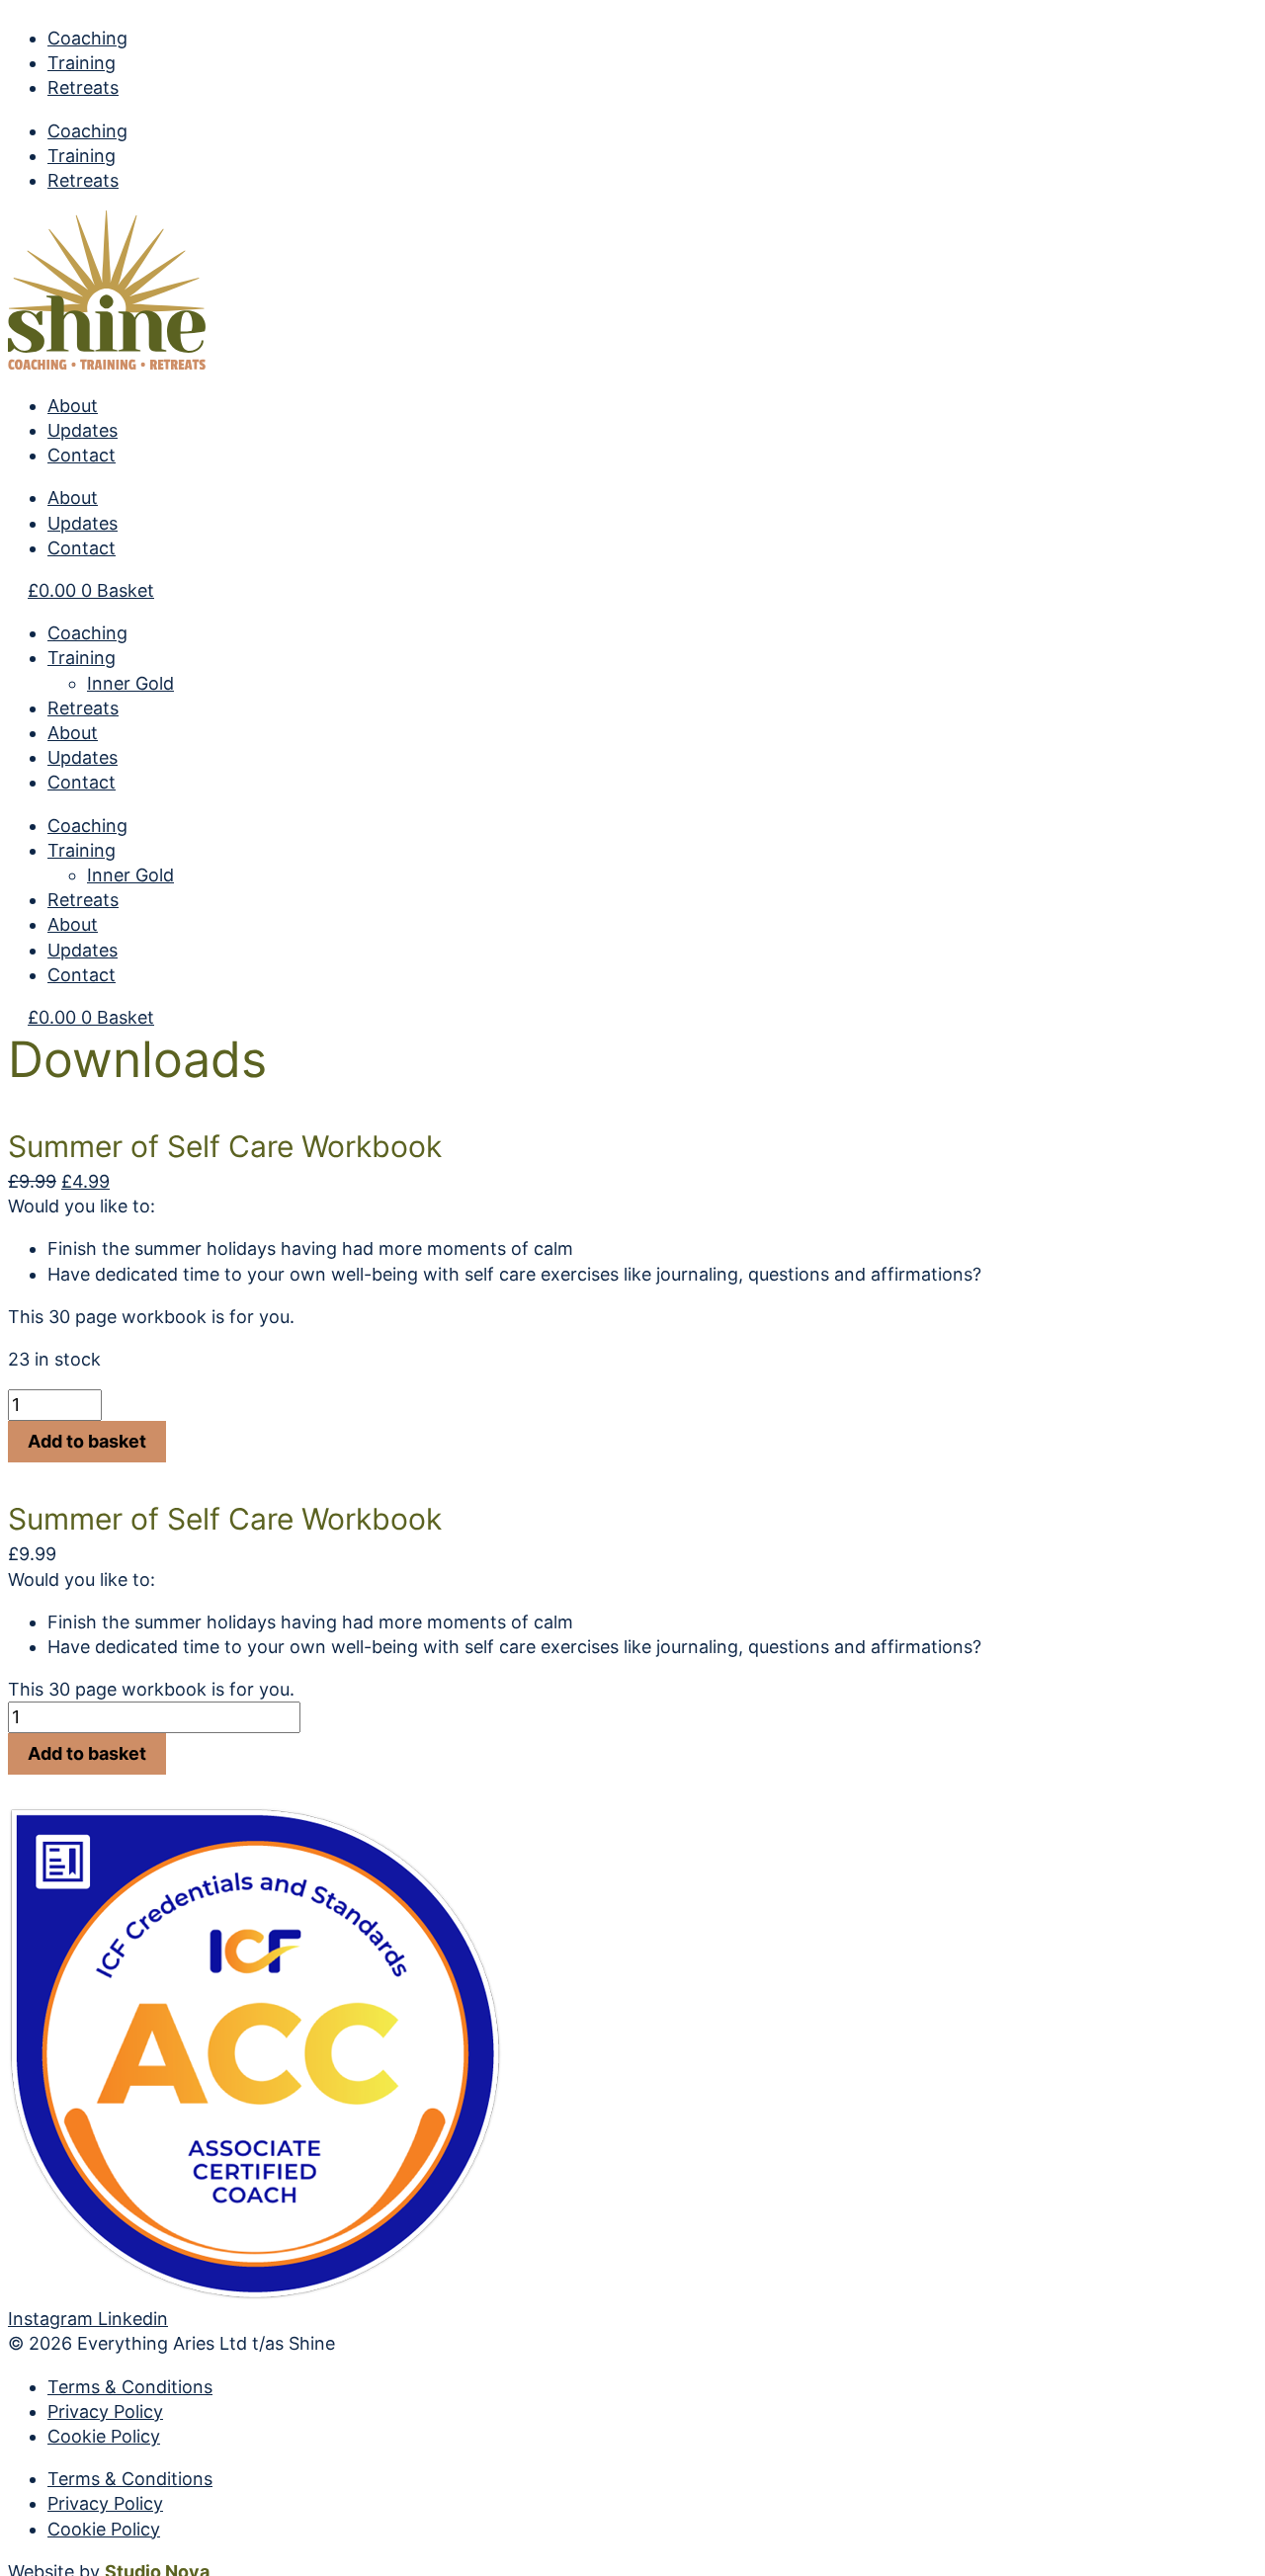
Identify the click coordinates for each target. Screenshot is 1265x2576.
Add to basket (87, 1441)
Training (82, 63)
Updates (83, 430)
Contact (82, 455)
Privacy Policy (105, 2411)
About (73, 406)
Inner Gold (130, 683)
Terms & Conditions (130, 2387)
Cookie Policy (104, 2436)
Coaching (87, 38)
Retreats (83, 87)
